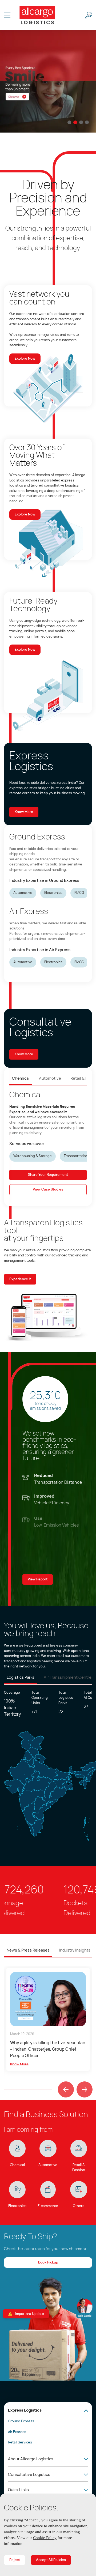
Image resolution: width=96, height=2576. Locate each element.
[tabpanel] (48, 81)
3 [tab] (81, 122)
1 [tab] (69, 122)
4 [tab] (87, 122)
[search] (89, 15)
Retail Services (20, 2443)
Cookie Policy (66, 2538)
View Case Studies (48, 1190)
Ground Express (21, 2421)
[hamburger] (7, 15)
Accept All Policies (51, 2560)
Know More (24, 812)
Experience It (20, 1279)
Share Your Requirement (48, 1175)
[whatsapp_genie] (85, 2308)
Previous (64, 2084)
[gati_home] (37, 15)
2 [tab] (75, 122)
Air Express (17, 2432)
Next (82, 2084)
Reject (15, 2560)
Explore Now (25, 359)
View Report (38, 1579)
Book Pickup (48, 2263)
